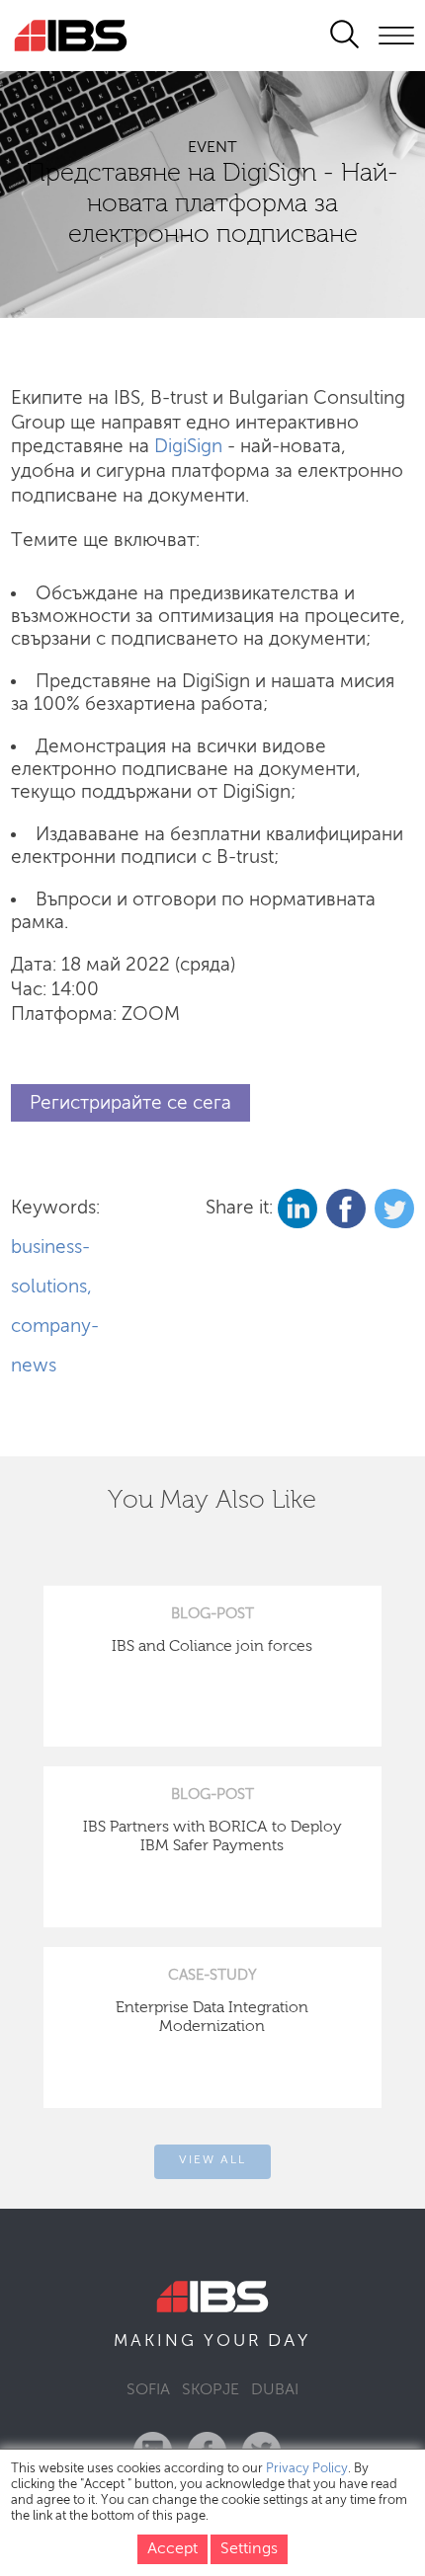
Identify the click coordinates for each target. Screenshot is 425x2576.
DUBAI (275, 2390)
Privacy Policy (307, 2469)
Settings (249, 2549)
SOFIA (148, 2390)
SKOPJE (211, 2390)
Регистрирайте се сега (130, 1102)
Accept (172, 2549)
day (289, 2341)
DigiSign (188, 447)
